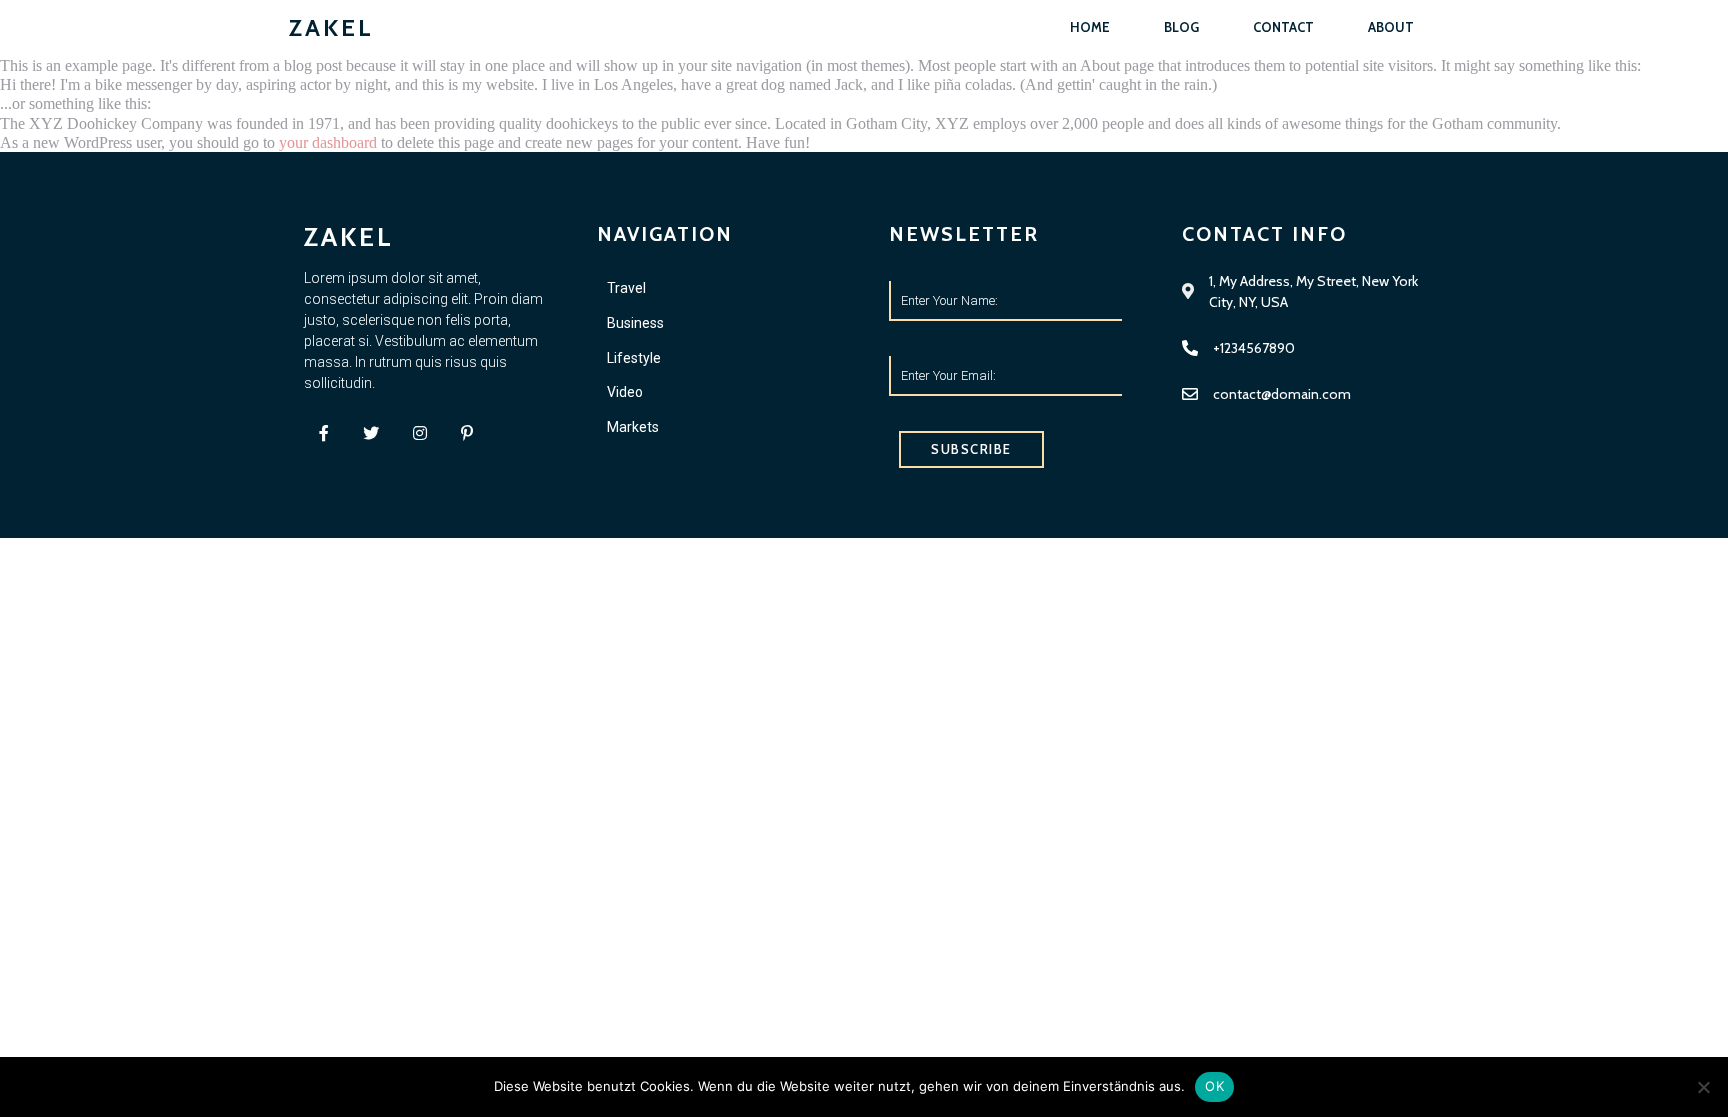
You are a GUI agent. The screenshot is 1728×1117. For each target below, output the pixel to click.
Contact (1283, 27)
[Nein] (1703, 1087)
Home (1090, 27)
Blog (1181, 27)
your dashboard (328, 142)
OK (1214, 1086)
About (1391, 27)
